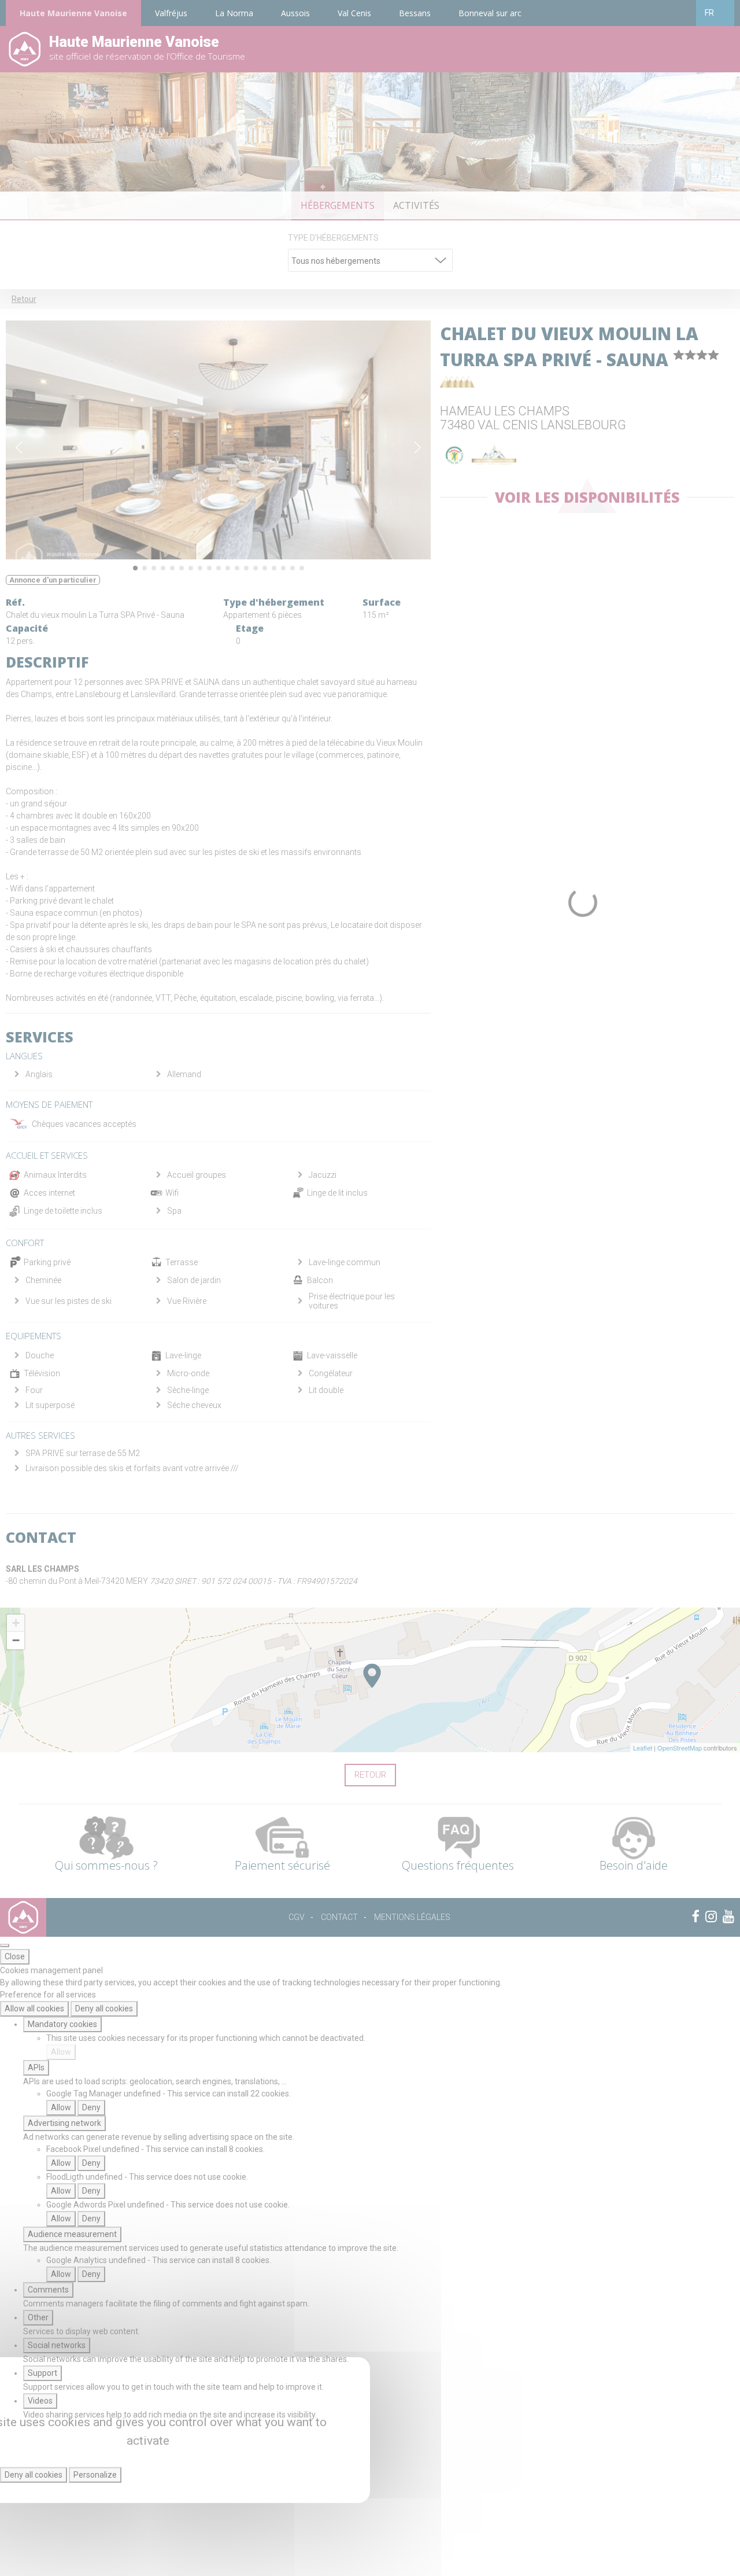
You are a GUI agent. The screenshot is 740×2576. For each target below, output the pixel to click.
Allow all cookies (34, 2009)
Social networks (57, 2345)
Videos (40, 2401)
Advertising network (64, 2123)
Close (15, 1956)
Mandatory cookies (62, 2024)
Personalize (95, 2475)
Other (38, 2317)
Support (42, 2373)
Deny (91, 2107)
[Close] (5, 1945)
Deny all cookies (104, 2009)
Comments (48, 2290)
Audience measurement (72, 2234)
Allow (61, 2052)
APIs (36, 2068)
